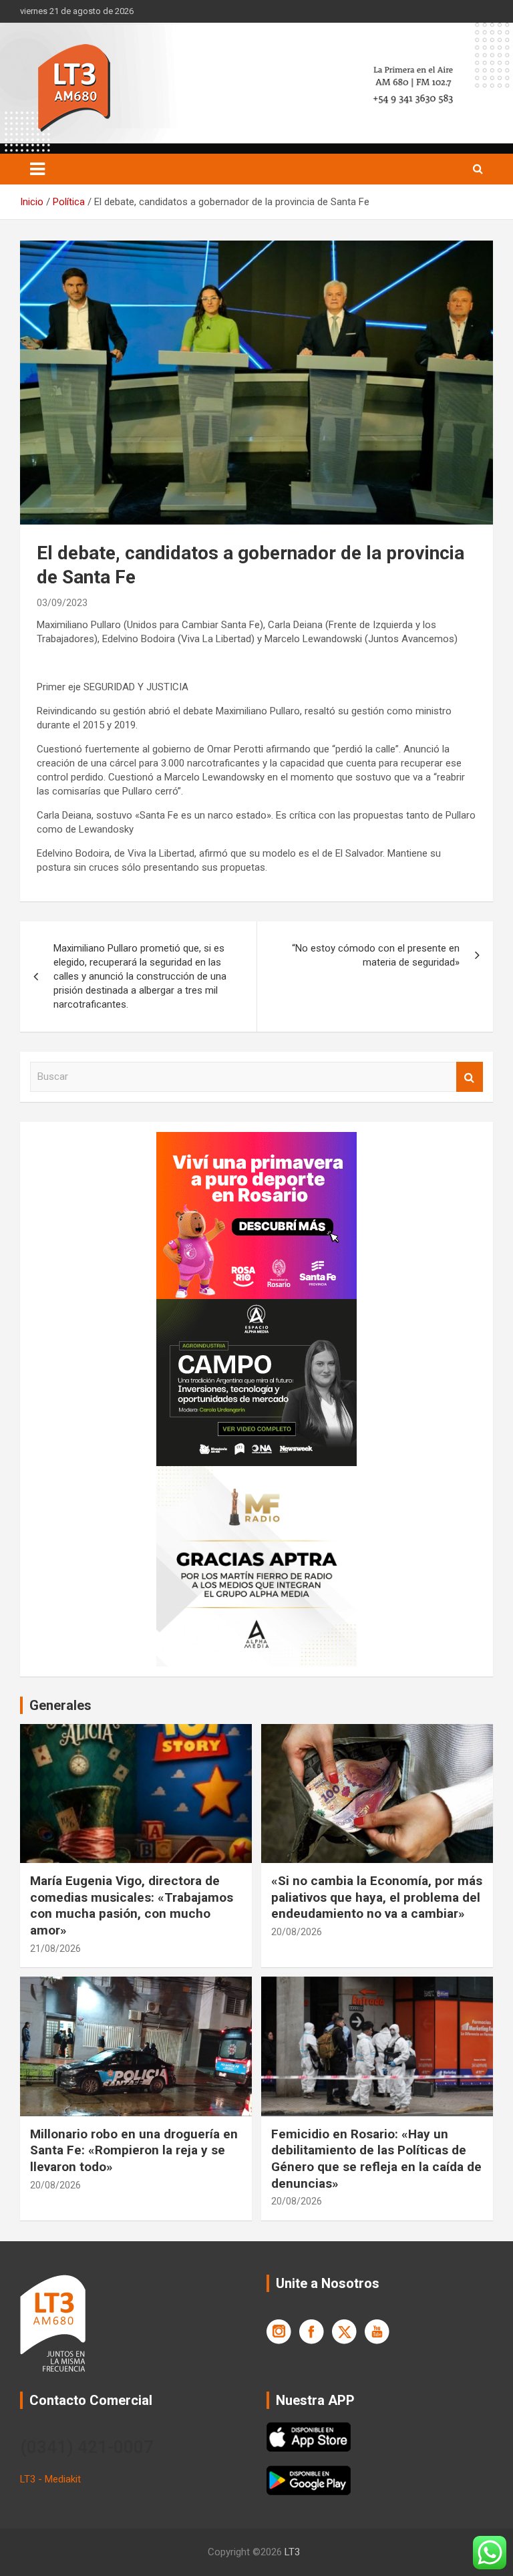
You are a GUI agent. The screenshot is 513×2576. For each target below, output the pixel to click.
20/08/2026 (297, 1932)
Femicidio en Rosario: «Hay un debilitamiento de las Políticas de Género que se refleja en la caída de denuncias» (376, 2159)
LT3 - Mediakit (50, 2479)
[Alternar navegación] (37, 169)
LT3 (292, 2552)
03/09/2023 (62, 603)
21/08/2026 (55, 1949)
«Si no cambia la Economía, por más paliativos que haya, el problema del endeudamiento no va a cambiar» (377, 1897)
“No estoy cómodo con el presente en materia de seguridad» (376, 955)
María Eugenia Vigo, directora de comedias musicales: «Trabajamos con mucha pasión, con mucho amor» (132, 1905)
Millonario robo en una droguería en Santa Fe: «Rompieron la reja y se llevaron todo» (134, 2150)
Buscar (470, 1077)
